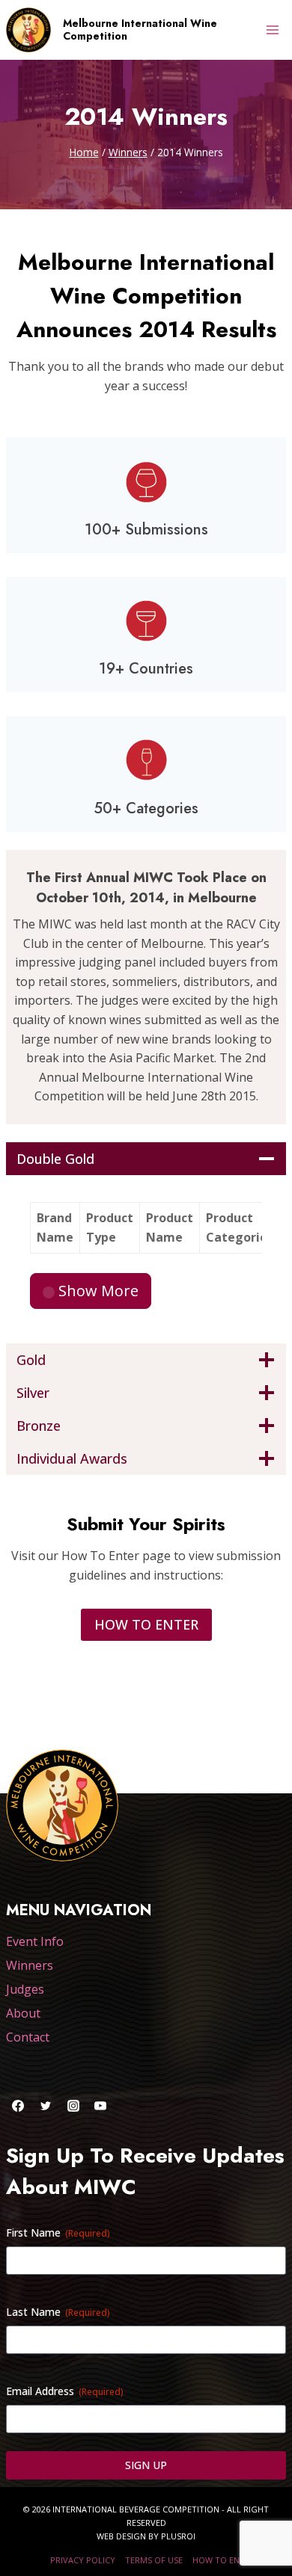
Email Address (65, 2391)
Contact (28, 2037)
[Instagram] (73, 2106)
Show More (97, 1291)
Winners (30, 1965)
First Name (58, 2233)
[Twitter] (46, 2106)
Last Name (58, 2312)
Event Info (35, 1941)
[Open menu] (272, 30)
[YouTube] (100, 2106)
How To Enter (223, 2560)
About (23, 2013)
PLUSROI (178, 2536)
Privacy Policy (83, 2560)
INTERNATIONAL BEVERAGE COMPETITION (136, 2509)
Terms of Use (154, 2560)
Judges (25, 1989)
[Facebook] (18, 2106)
